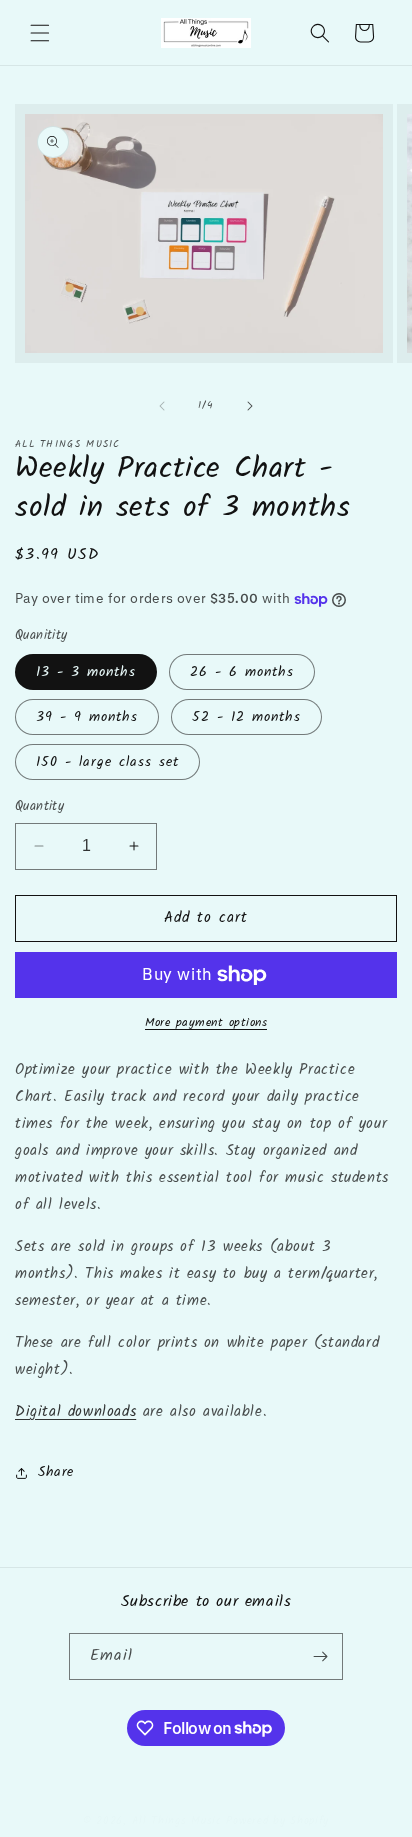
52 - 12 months (246, 717)
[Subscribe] (320, 1656)
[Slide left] (162, 406)
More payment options (206, 1023)
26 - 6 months (242, 672)
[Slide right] (250, 406)
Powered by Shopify (277, 1821)
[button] (40, 33)
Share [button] (56, 1472)
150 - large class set (107, 762)
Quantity (39, 807)
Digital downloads (75, 1412)
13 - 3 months (86, 672)
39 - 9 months (87, 717)
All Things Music (177, 1821)
